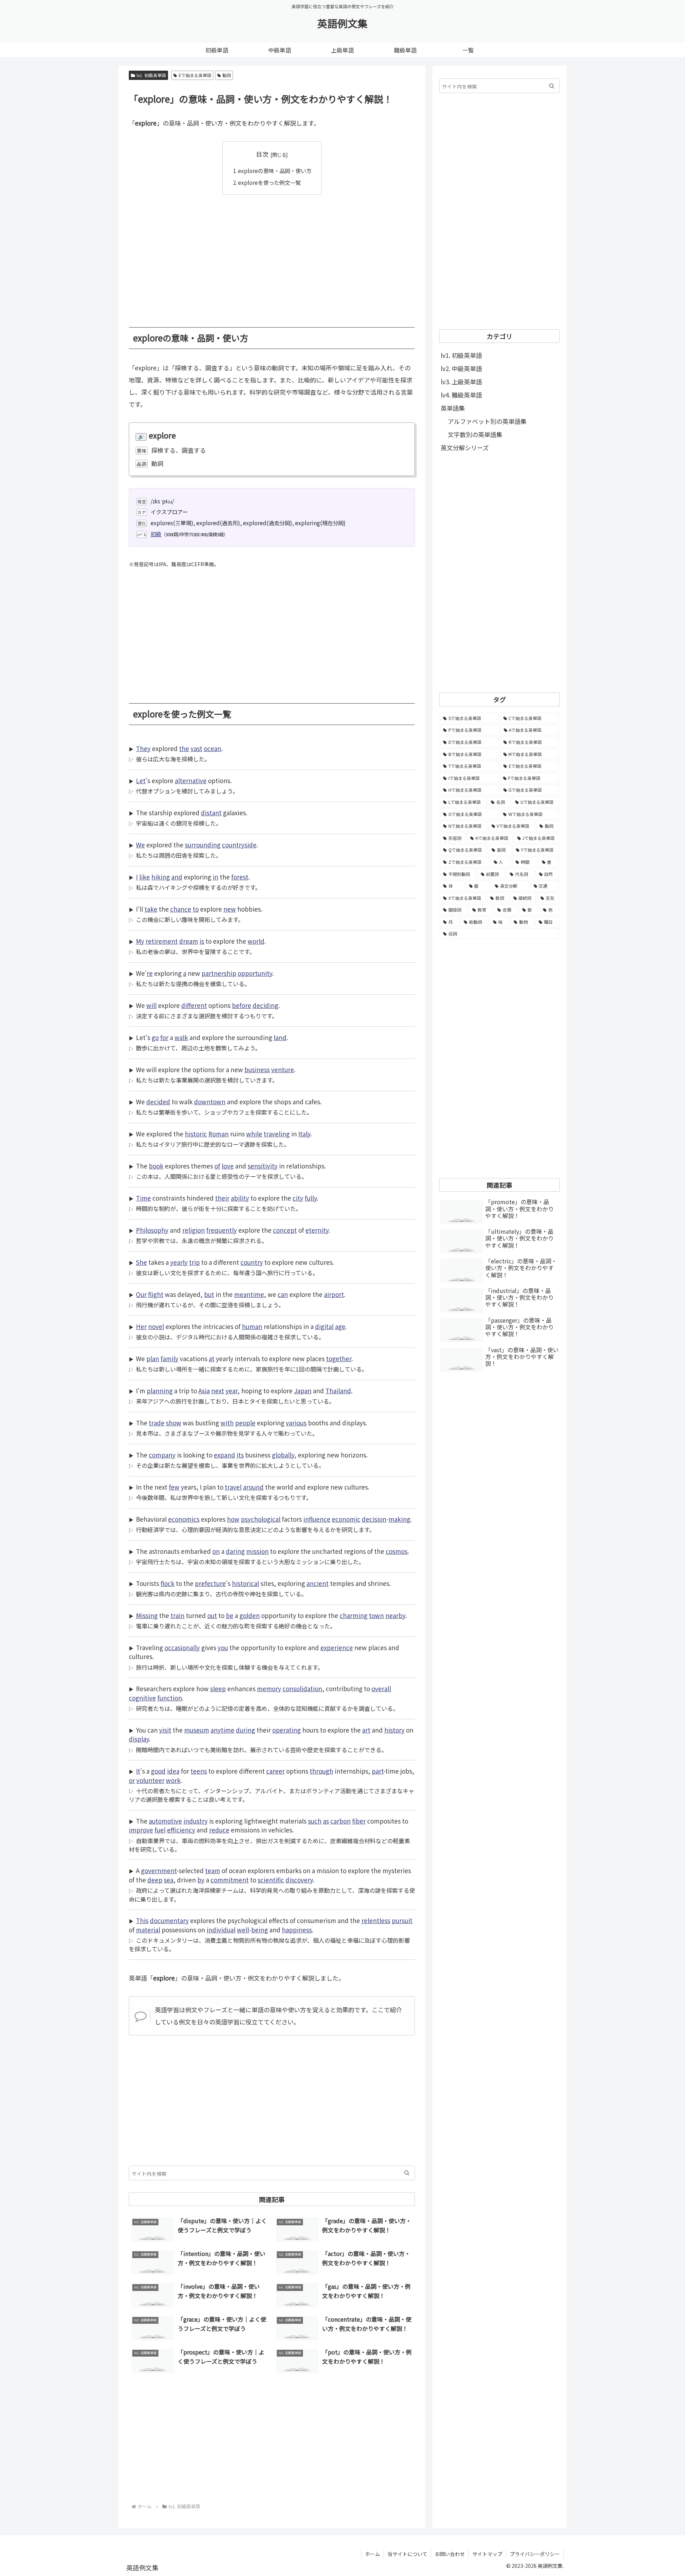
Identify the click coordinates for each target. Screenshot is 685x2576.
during (245, 1730)
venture (283, 1069)
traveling (277, 1134)
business (257, 1069)
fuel (160, 1830)
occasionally (182, 1647)
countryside (239, 845)
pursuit (402, 1920)
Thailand (338, 1391)
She (141, 1262)
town (376, 1615)
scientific (271, 1880)
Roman (219, 1134)
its (240, 1455)
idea (173, 1771)
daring (235, 1551)
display (139, 1739)
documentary (169, 1920)
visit (165, 1730)
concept (285, 1230)
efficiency (181, 1830)
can (283, 1294)
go (155, 1037)
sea (169, 1880)
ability (240, 1198)
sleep (218, 1688)
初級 (156, 534)
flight (156, 1294)
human (252, 1326)
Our (141, 1294)
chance (181, 909)
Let (141, 780)
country (252, 1262)
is (202, 941)
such (315, 1821)
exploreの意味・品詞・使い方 (275, 171)
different (194, 1005)
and (177, 877)
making (399, 1519)
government (159, 1870)
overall (381, 1688)
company (162, 1455)
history (394, 1730)
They (143, 748)
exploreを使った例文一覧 (269, 182)
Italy (304, 1134)
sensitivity (263, 1166)
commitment (230, 1880)
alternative (191, 780)
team (213, 1870)
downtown (210, 1102)
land (280, 1037)
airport (334, 1294)
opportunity (255, 973)
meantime (249, 1294)
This (142, 1920)
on (216, 1551)
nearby (395, 1615)
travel (233, 1487)
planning (160, 1391)
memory (269, 1688)
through (321, 1771)
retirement (162, 941)
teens (199, 1771)
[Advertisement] (272, 256)
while (254, 1134)
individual (221, 1930)
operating (286, 1730)
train (177, 1615)
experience (337, 1647)
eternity (317, 1230)
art (366, 1730)
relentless (376, 1920)
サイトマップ (487, 2554)
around (253, 1487)
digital (324, 1326)
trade (157, 1423)
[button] (407, 2173)
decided (158, 1102)
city (298, 1198)
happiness (297, 1930)
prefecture (210, 1583)
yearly (179, 1262)
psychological (261, 1519)
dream (189, 941)
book (156, 1166)
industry (196, 1821)
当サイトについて (407, 2554)
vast (196, 748)
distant (211, 813)
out (212, 1615)
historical (245, 1583)
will (151, 1005)
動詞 (227, 75)
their (222, 1198)
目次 (262, 154)
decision (374, 1519)
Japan (303, 1391)
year (232, 1391)
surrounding (203, 845)
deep (155, 1880)
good (158, 1771)
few (174, 1487)
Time (143, 1198)
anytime (222, 1730)
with (227, 1423)
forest (240, 877)
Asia (204, 1391)
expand (224, 1455)
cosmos (397, 1551)
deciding (265, 1005)
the (184, 748)
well (243, 1930)
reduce (219, 1830)
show (174, 1423)
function (170, 1698)
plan (153, 1358)
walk (181, 1037)
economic (346, 1519)
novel (156, 1326)
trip (194, 1262)
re (150, 973)
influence (317, 1519)
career (275, 1771)
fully (311, 1198)
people (245, 1423)
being (260, 1930)
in (215, 877)
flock (168, 1583)
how (233, 1519)
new (230, 909)
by (201, 1880)
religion (194, 1230)
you (223, 1647)
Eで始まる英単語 (195, 75)
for (164, 1037)
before (242, 1005)
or (132, 1780)
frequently (222, 1230)
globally (283, 1455)
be (230, 1615)
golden (250, 1615)
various (296, 1423)
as (326, 1821)
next (218, 1391)
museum (197, 1730)
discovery (299, 1880)
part (378, 1771)
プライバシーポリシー (535, 2554)
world (256, 941)
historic (196, 1134)
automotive (165, 1821)
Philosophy (152, 1230)
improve (141, 1830)
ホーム (372, 2554)
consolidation (302, 1688)
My (140, 941)
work (173, 1780)
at (212, 1358)
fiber (359, 1821)
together (339, 1358)
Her (141, 1326)
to (196, 909)
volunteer (150, 1780)
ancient (318, 1583)
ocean (212, 748)
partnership (219, 973)
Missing (147, 1615)
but (209, 1294)
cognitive (142, 1698)
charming (354, 1615)
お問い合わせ (450, 2554)
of (217, 1166)
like (144, 877)
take (151, 909)
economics (184, 1519)
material (148, 1930)
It (138, 1771)
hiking (161, 877)
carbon (341, 1821)
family (169, 1358)
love (228, 1166)
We (140, 845)
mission (257, 1551)
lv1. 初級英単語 (151, 75)
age (340, 1326)
